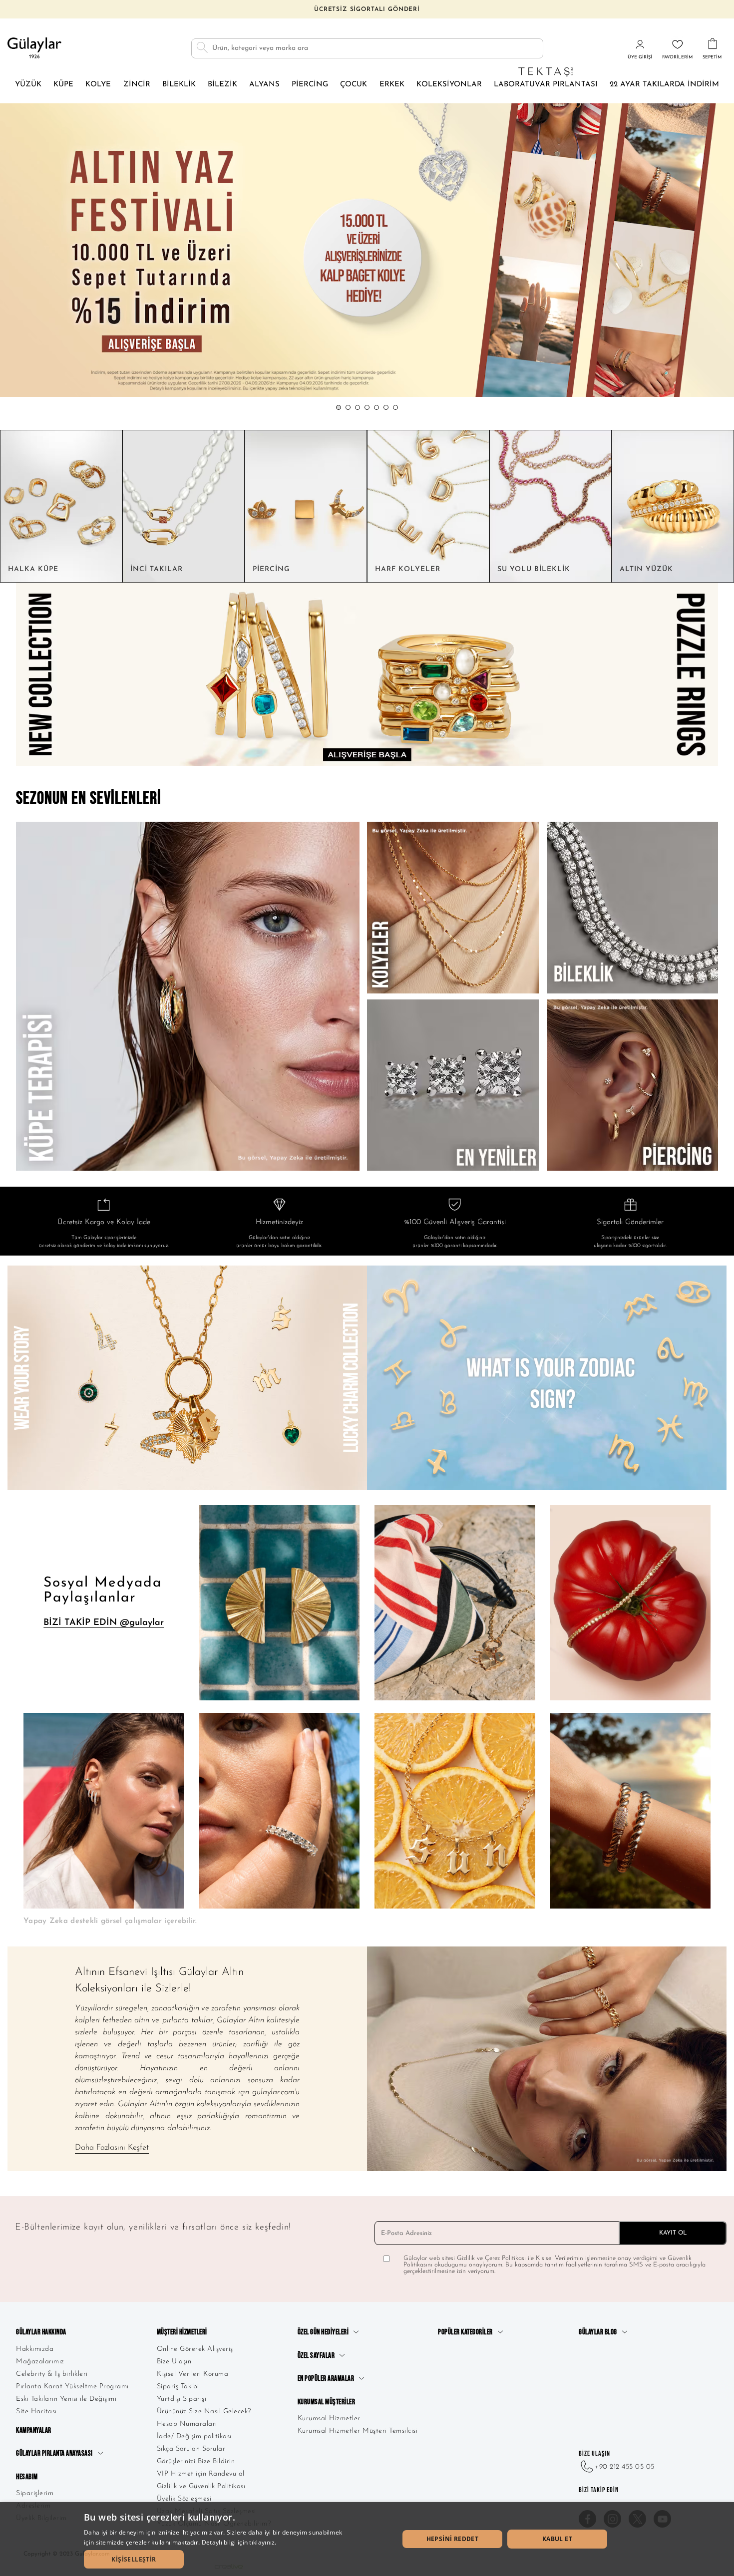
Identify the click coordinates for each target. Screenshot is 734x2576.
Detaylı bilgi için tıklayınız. (239, 2542)
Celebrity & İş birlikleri (52, 2374)
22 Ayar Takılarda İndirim (664, 85)
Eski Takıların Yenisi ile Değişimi (66, 2399)
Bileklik (179, 85)
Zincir (137, 85)
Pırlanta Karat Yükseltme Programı (72, 2387)
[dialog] (367, 2539)
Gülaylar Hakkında (41, 2332)
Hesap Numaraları (187, 2424)
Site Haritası (36, 2412)
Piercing (310, 85)
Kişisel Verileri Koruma (193, 2374)
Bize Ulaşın (174, 2362)
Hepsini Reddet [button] (453, 2539)
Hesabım (27, 2477)
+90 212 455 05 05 (625, 2467)
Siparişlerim (35, 2493)
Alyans (264, 85)
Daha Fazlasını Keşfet (112, 2148)
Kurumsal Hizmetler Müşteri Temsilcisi (358, 2431)
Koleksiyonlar (449, 85)
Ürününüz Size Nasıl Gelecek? (204, 2412)
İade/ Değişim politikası (194, 2436)
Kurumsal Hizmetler (329, 2418)
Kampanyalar (34, 2430)
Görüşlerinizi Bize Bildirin (196, 2461)
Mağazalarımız (40, 2362)
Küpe (63, 85)
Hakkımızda (35, 2349)
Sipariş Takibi (178, 2387)
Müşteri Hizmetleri (182, 2332)
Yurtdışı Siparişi (182, 2399)
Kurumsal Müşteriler (327, 2402)
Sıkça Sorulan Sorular (191, 2449)
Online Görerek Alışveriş (195, 2349)
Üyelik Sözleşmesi (184, 2499)
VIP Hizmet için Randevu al (201, 2474)
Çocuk (354, 85)
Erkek (392, 85)
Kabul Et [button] (557, 2539)
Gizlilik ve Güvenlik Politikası (201, 2486)
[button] (339, 407)
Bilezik (222, 85)
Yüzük (28, 85)
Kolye (98, 85)
